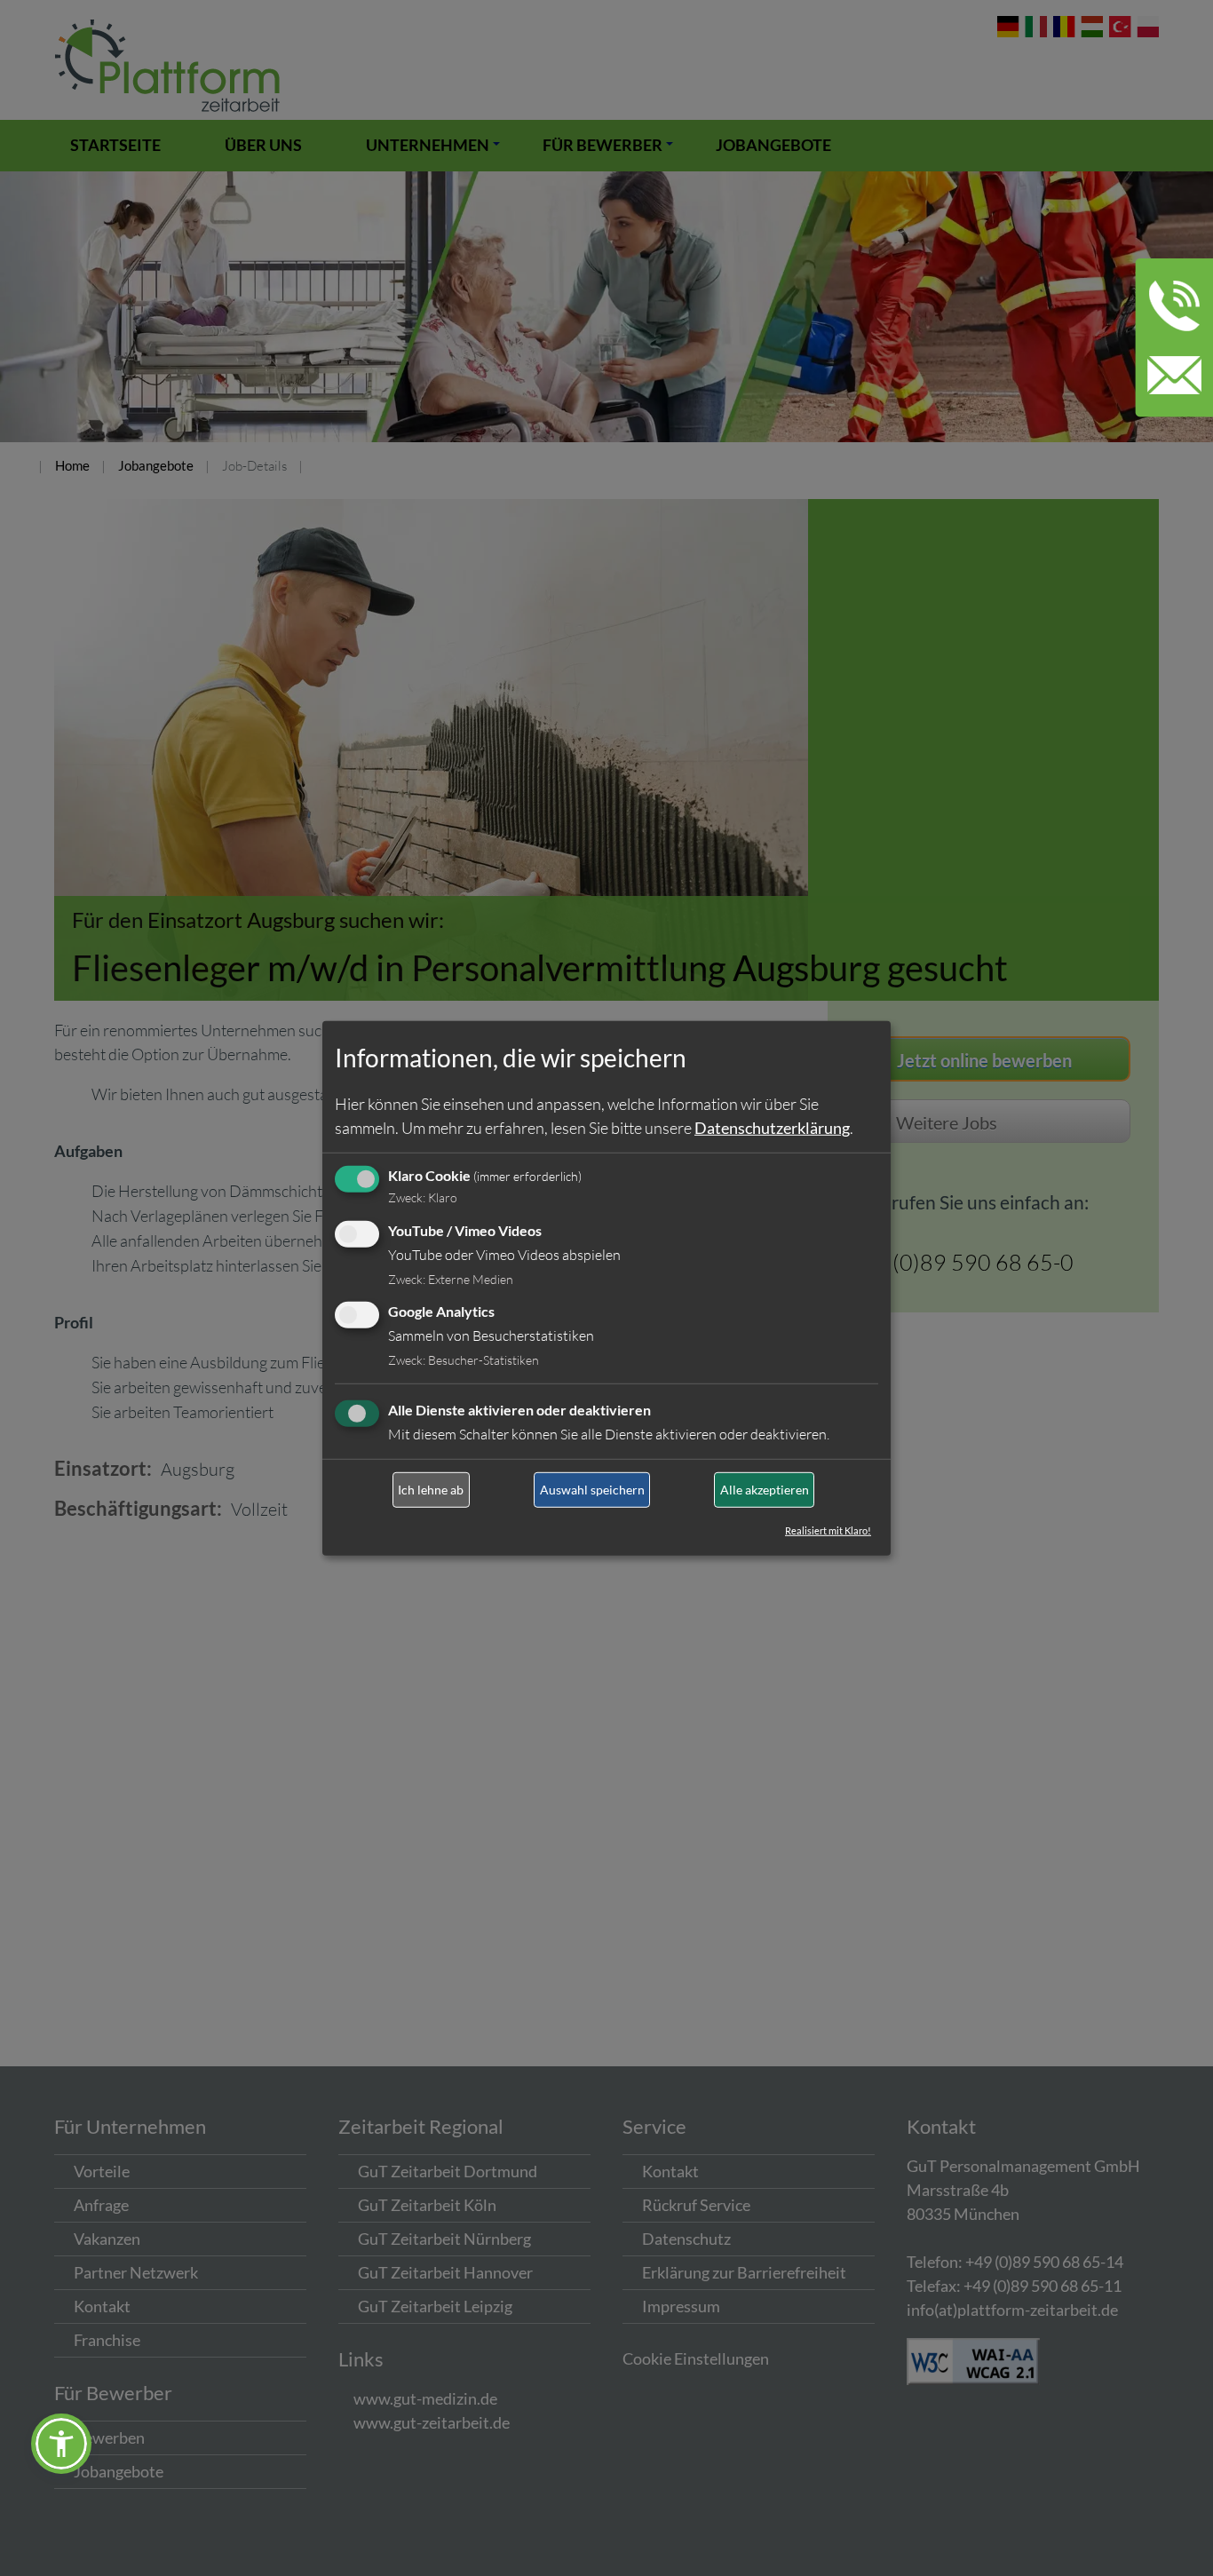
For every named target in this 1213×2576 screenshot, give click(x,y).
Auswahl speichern (592, 1490)
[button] (61, 2444)
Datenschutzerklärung (772, 1128)
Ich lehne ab (431, 1490)
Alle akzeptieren (765, 1490)
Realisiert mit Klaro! (828, 1530)
